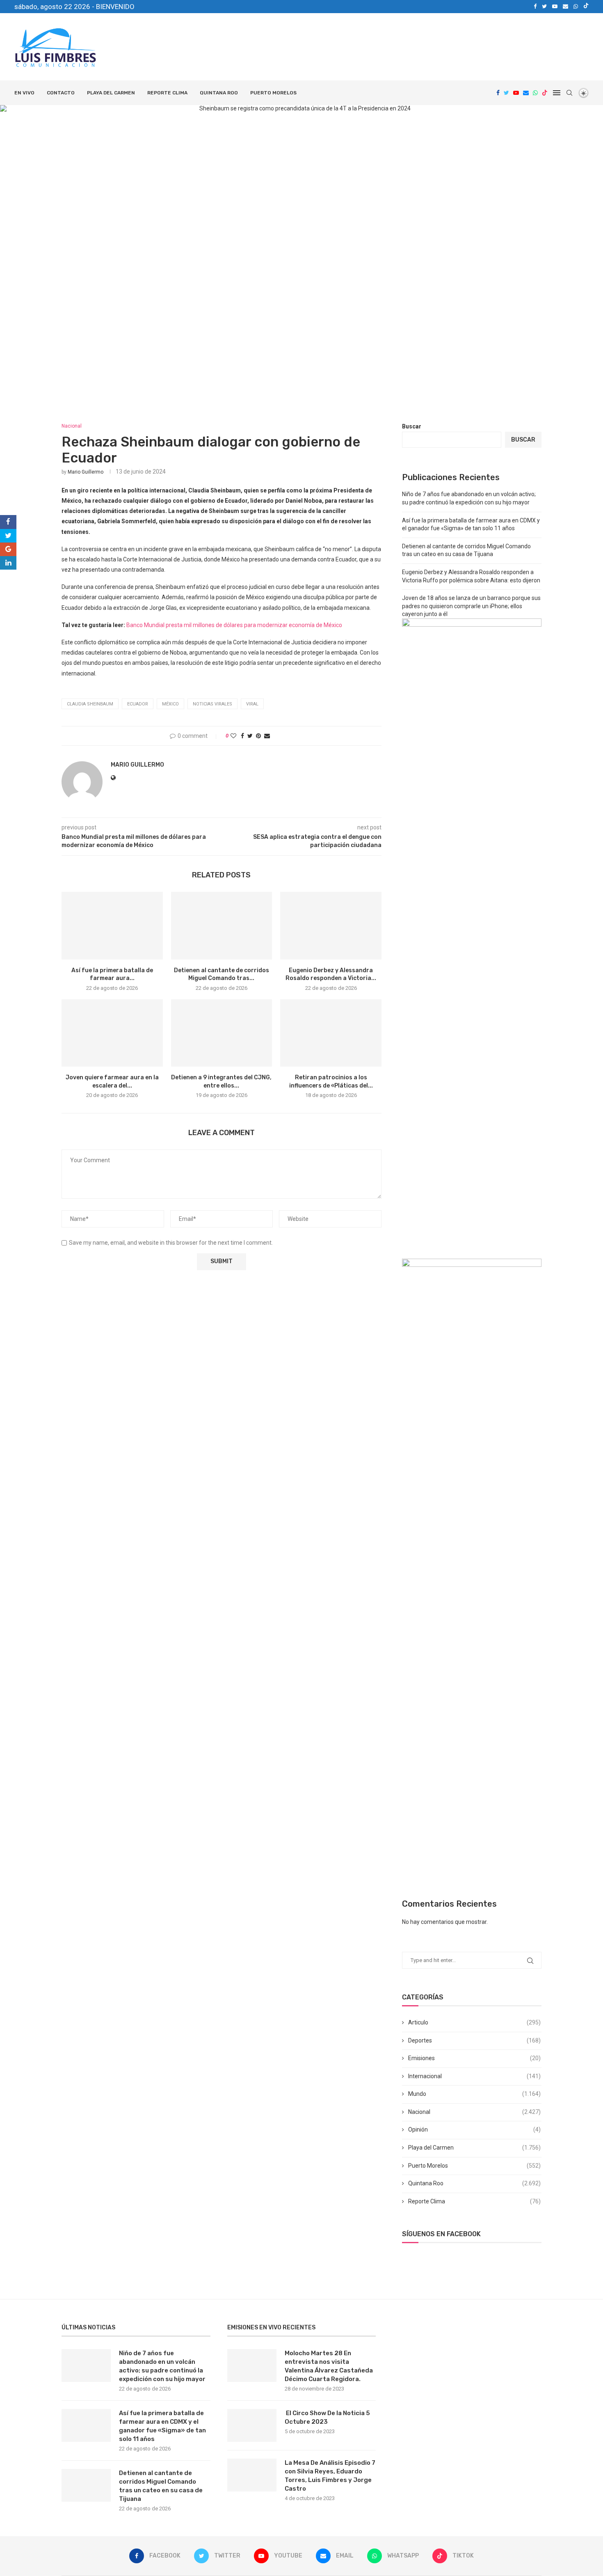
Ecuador (138, 704)
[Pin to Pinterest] (258, 736)
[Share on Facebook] (242, 736)
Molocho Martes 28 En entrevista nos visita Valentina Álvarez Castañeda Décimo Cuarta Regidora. (329, 2366)
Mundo (474, 2094)
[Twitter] (544, 7)
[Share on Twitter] (250, 736)
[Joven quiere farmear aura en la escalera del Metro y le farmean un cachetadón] (112, 1033)
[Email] (565, 7)
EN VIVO (24, 93)
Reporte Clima (167, 93)
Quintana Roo (219, 93)
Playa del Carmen (111, 93)
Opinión (474, 2129)
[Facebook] (535, 7)
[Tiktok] (586, 7)
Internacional (474, 2076)
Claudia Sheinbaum (90, 704)
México (170, 704)
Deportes (474, 2040)
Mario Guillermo (86, 472)
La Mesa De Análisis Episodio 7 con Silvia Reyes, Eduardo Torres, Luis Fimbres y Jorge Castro (330, 2476)
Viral (252, 704)
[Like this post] (233, 736)
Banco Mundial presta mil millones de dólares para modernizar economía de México (234, 625)
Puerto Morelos (273, 93)
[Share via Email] (267, 736)
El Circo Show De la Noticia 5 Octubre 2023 (327, 2417)
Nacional (474, 2112)
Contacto (61, 93)
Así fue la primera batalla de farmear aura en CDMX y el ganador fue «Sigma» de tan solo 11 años (162, 2426)
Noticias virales (212, 704)
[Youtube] (555, 7)
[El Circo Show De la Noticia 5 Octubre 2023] (252, 2425)
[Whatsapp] (576, 7)
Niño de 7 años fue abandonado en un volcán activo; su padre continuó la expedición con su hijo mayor (162, 2366)
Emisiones (474, 2058)
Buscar (412, 426)
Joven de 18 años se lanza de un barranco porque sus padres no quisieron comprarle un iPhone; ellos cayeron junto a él (471, 606)
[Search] (569, 93)
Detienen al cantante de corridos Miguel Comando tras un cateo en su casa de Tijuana (161, 2486)
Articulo (474, 2022)
